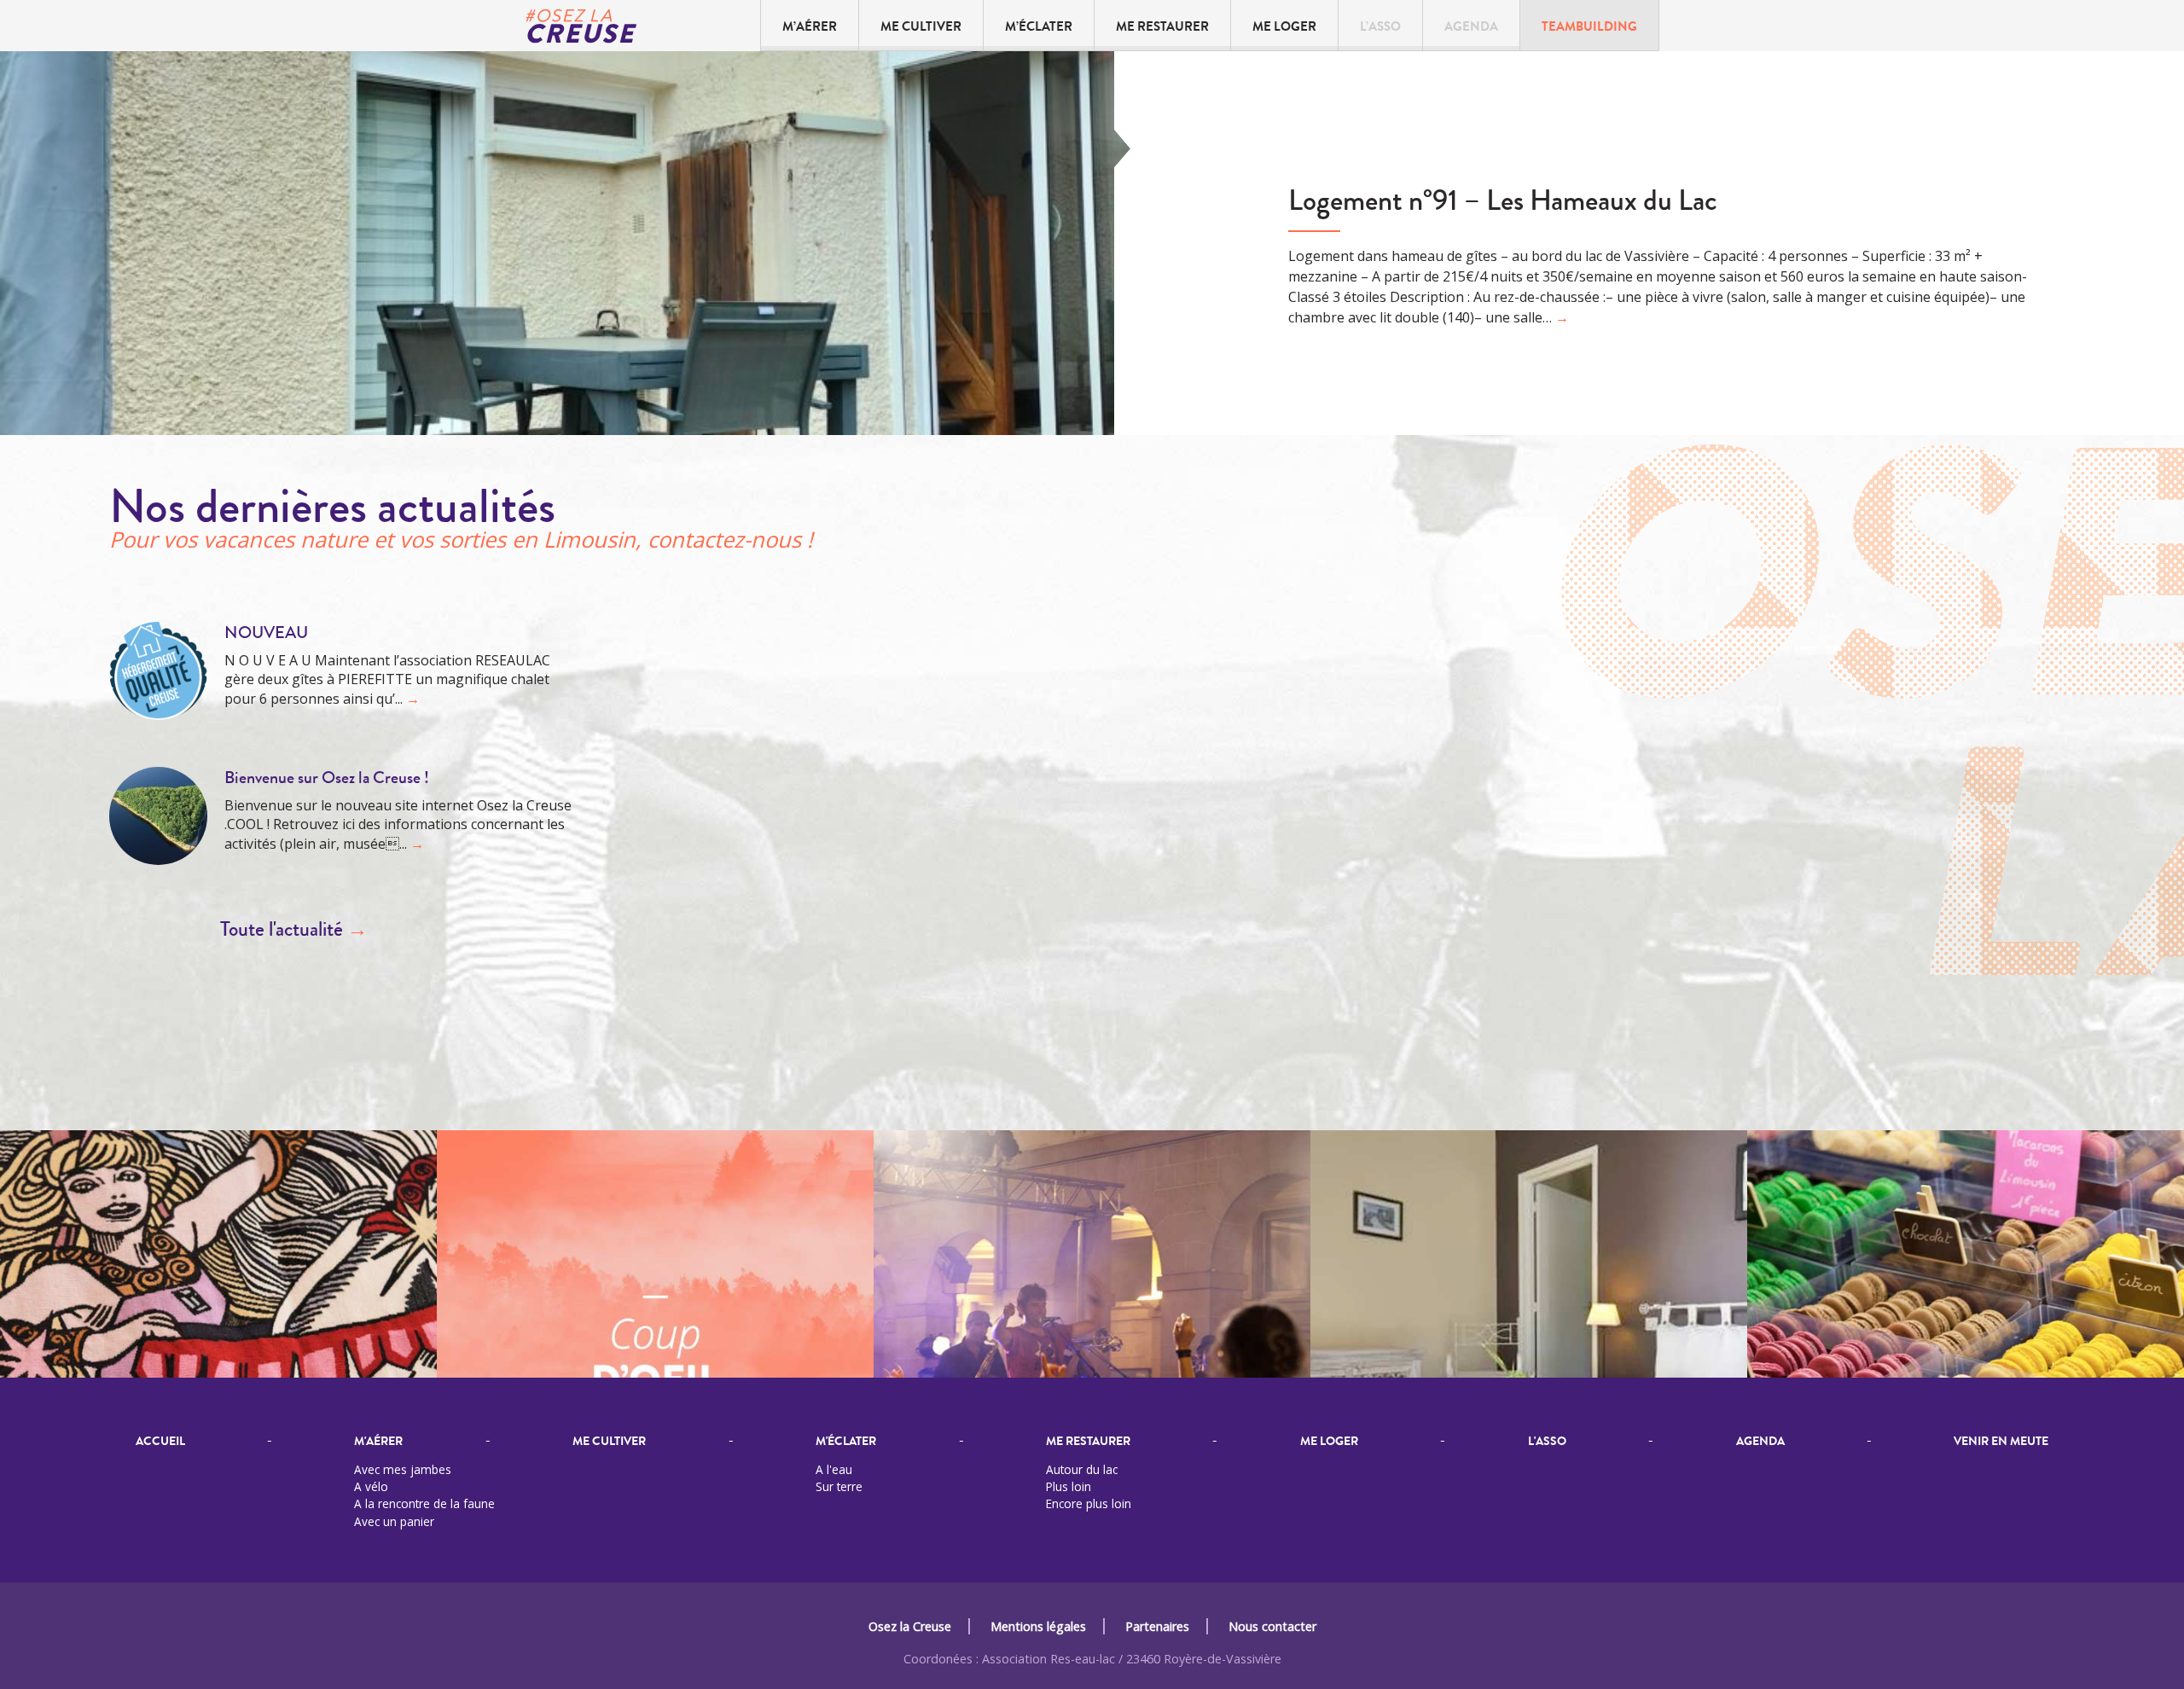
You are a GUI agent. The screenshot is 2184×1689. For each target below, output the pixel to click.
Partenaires (1157, 1626)
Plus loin (1069, 1486)
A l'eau (834, 1469)
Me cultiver (921, 27)
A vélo (371, 1486)
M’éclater (1039, 27)
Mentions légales (1038, 1626)
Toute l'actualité (294, 929)
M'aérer (378, 1441)
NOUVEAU (266, 633)
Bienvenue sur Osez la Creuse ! (327, 778)
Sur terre (839, 1486)
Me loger (1284, 27)
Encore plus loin (1089, 1503)
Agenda (1471, 27)
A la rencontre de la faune (424, 1503)
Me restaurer (1162, 27)
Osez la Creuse (910, 1626)
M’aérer (810, 27)
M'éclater (846, 1441)
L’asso (1380, 27)
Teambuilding (1589, 27)
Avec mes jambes (403, 1469)
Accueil (160, 1441)
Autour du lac (1082, 1469)
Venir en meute (2001, 1441)
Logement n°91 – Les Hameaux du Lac (1503, 201)
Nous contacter (1272, 1626)
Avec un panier (394, 1521)
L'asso (1547, 1441)
